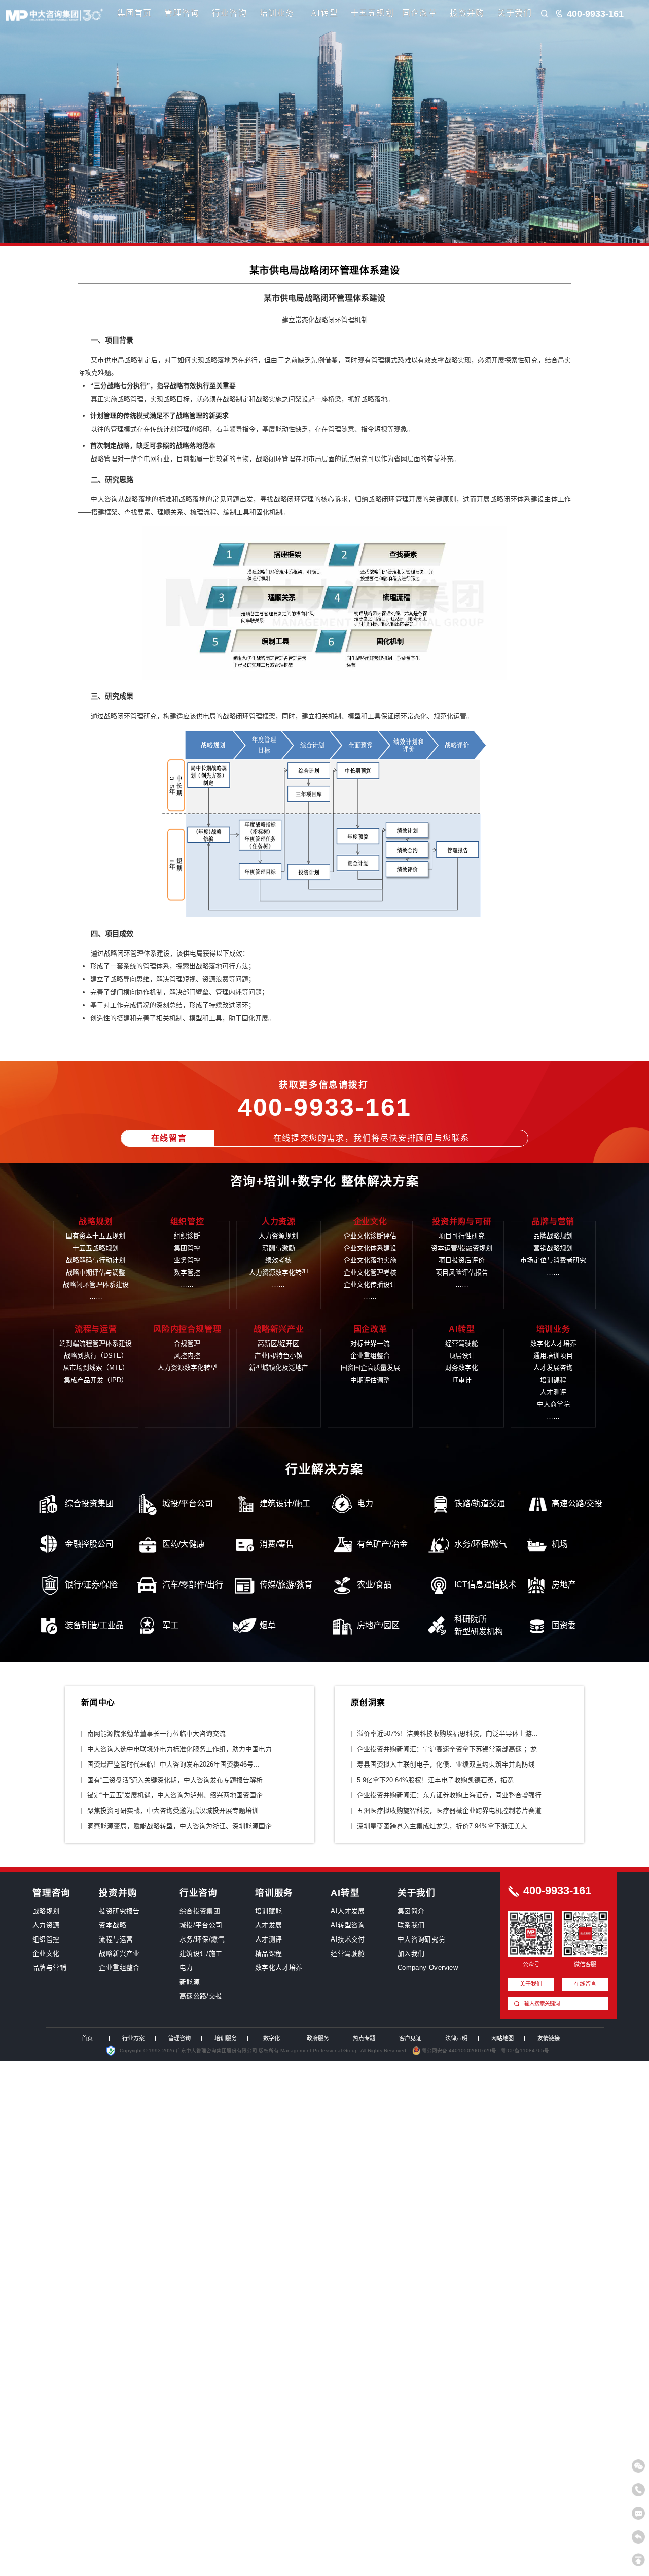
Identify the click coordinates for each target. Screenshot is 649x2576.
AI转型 (324, 13)
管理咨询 (182, 13)
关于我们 (515, 13)
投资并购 (467, 13)
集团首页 (135, 13)
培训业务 (277, 13)
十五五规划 (372, 13)
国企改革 (420, 13)
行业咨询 (229, 13)
